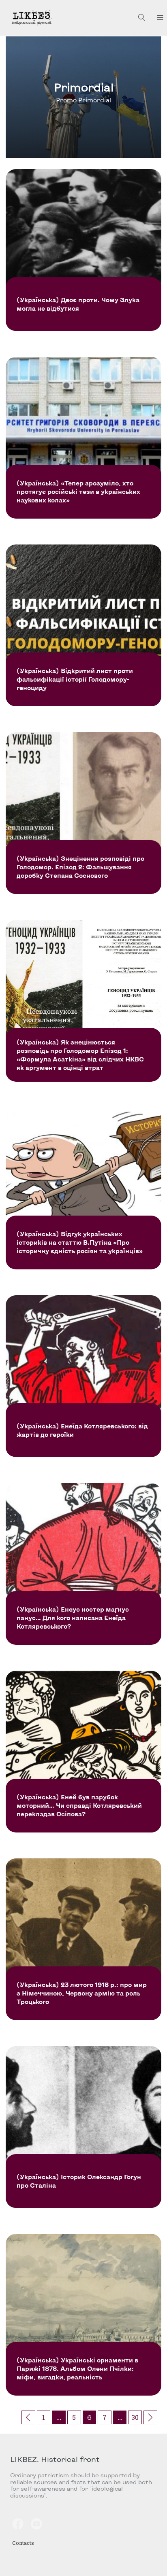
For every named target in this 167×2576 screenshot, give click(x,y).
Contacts (23, 2543)
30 (135, 2417)
